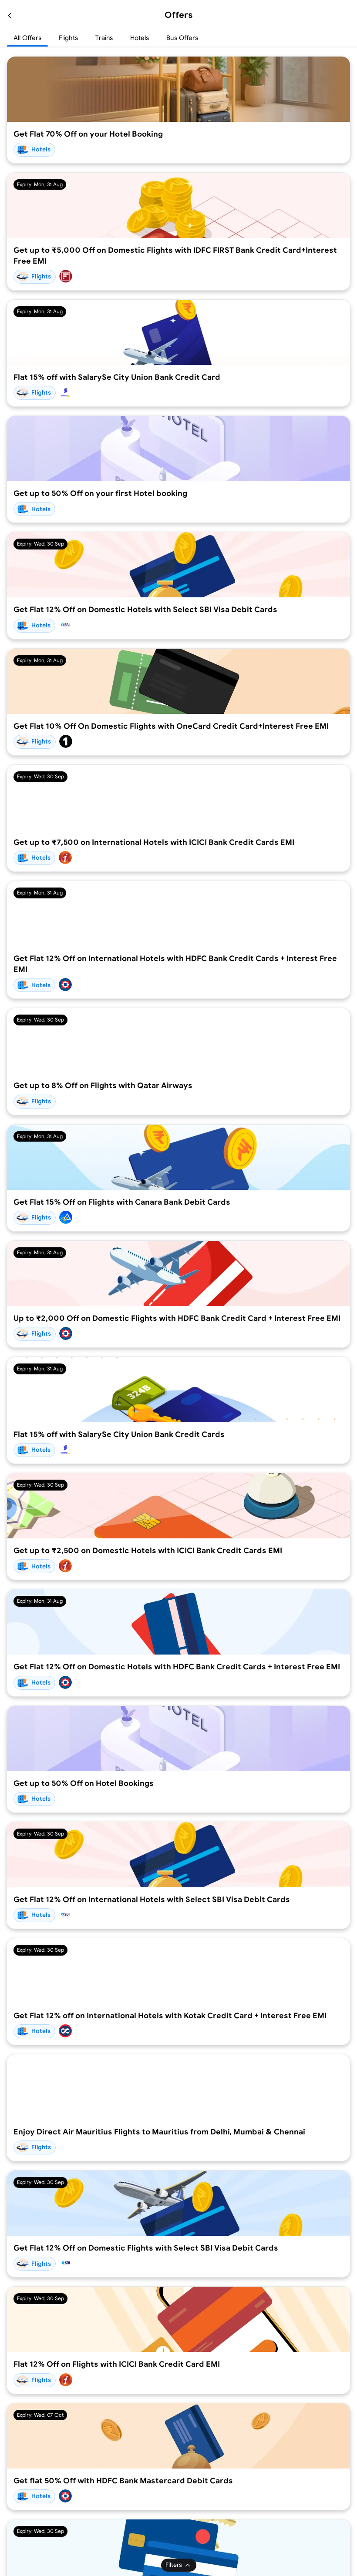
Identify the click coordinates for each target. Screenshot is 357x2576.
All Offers (27, 38)
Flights (68, 38)
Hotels (140, 38)
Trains (104, 38)
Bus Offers (182, 38)
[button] (10, 15)
